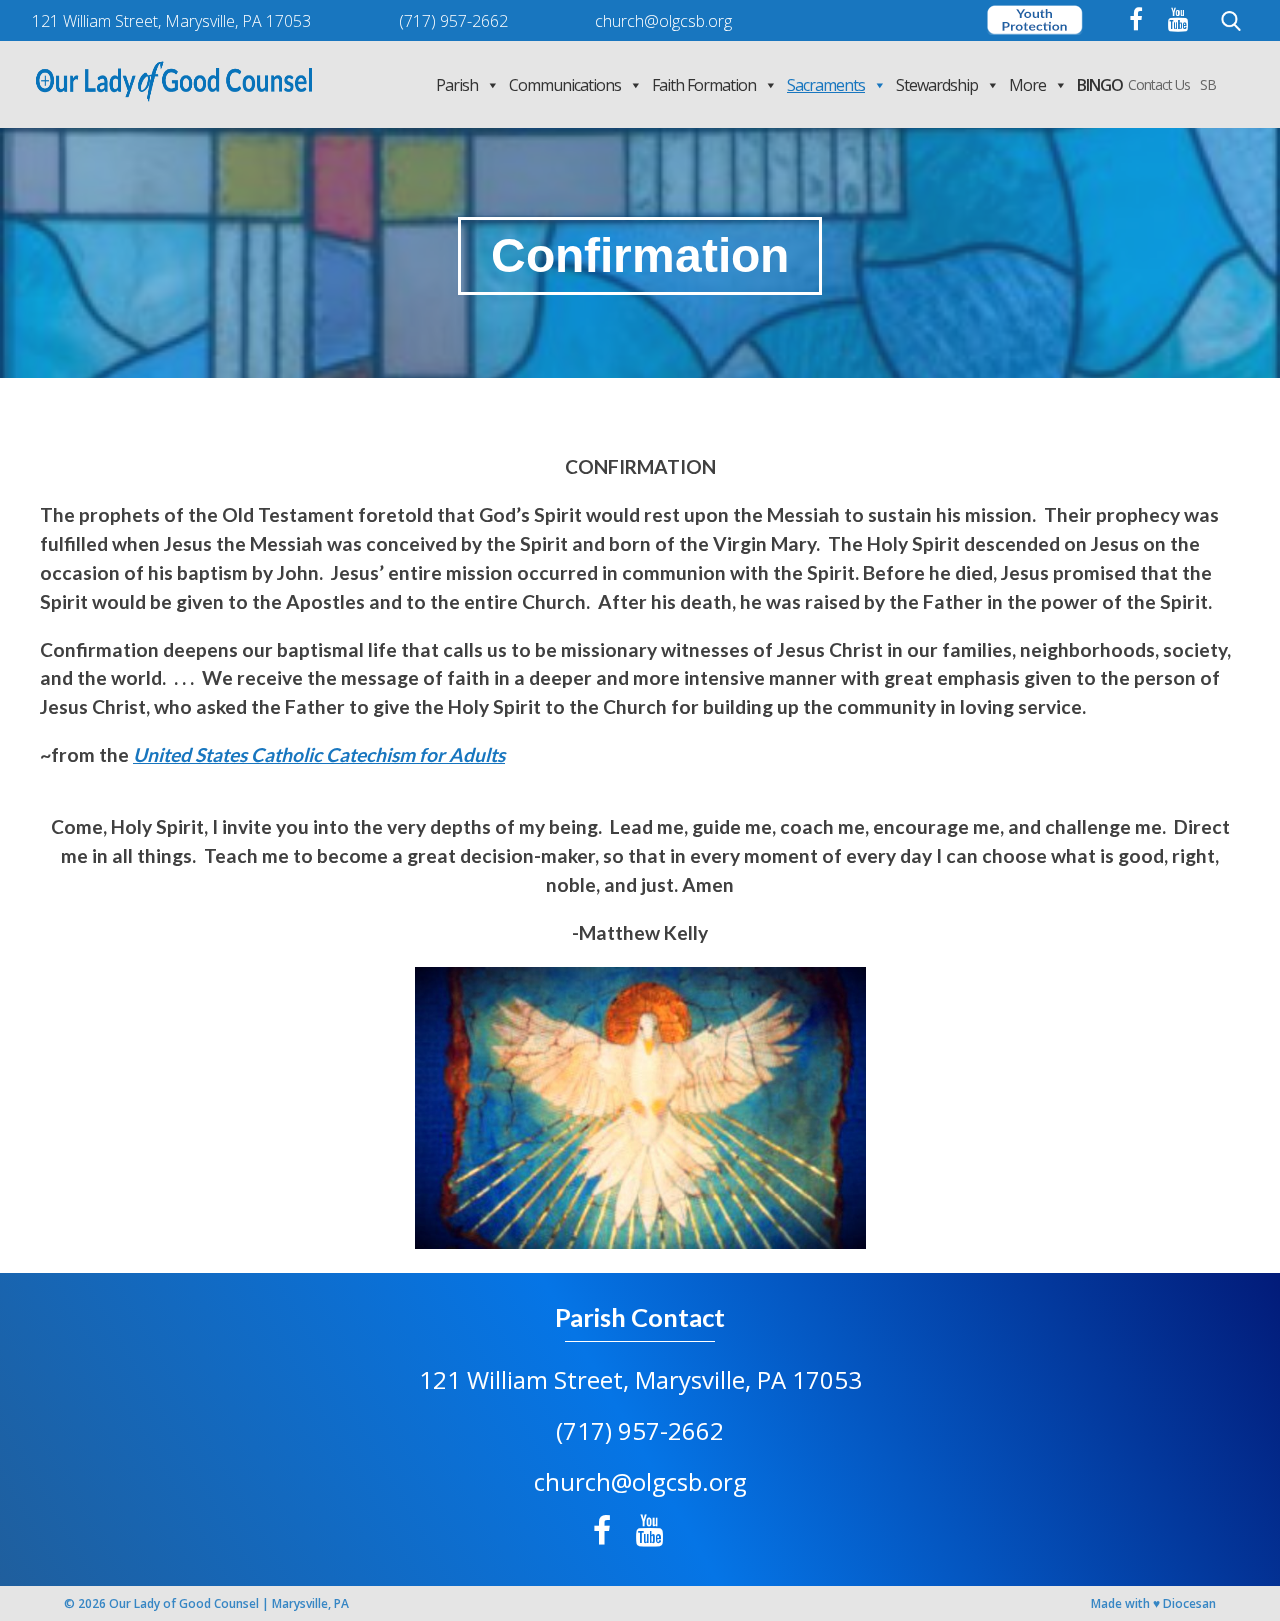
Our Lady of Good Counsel (184, 1603)
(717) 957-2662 (640, 1430)
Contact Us (1159, 84)
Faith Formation (704, 85)
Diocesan (1189, 1603)
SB (1208, 84)
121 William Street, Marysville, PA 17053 (640, 1379)
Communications (565, 85)
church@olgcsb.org (640, 1481)
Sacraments (826, 85)
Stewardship (937, 85)
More (1027, 85)
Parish (457, 85)
